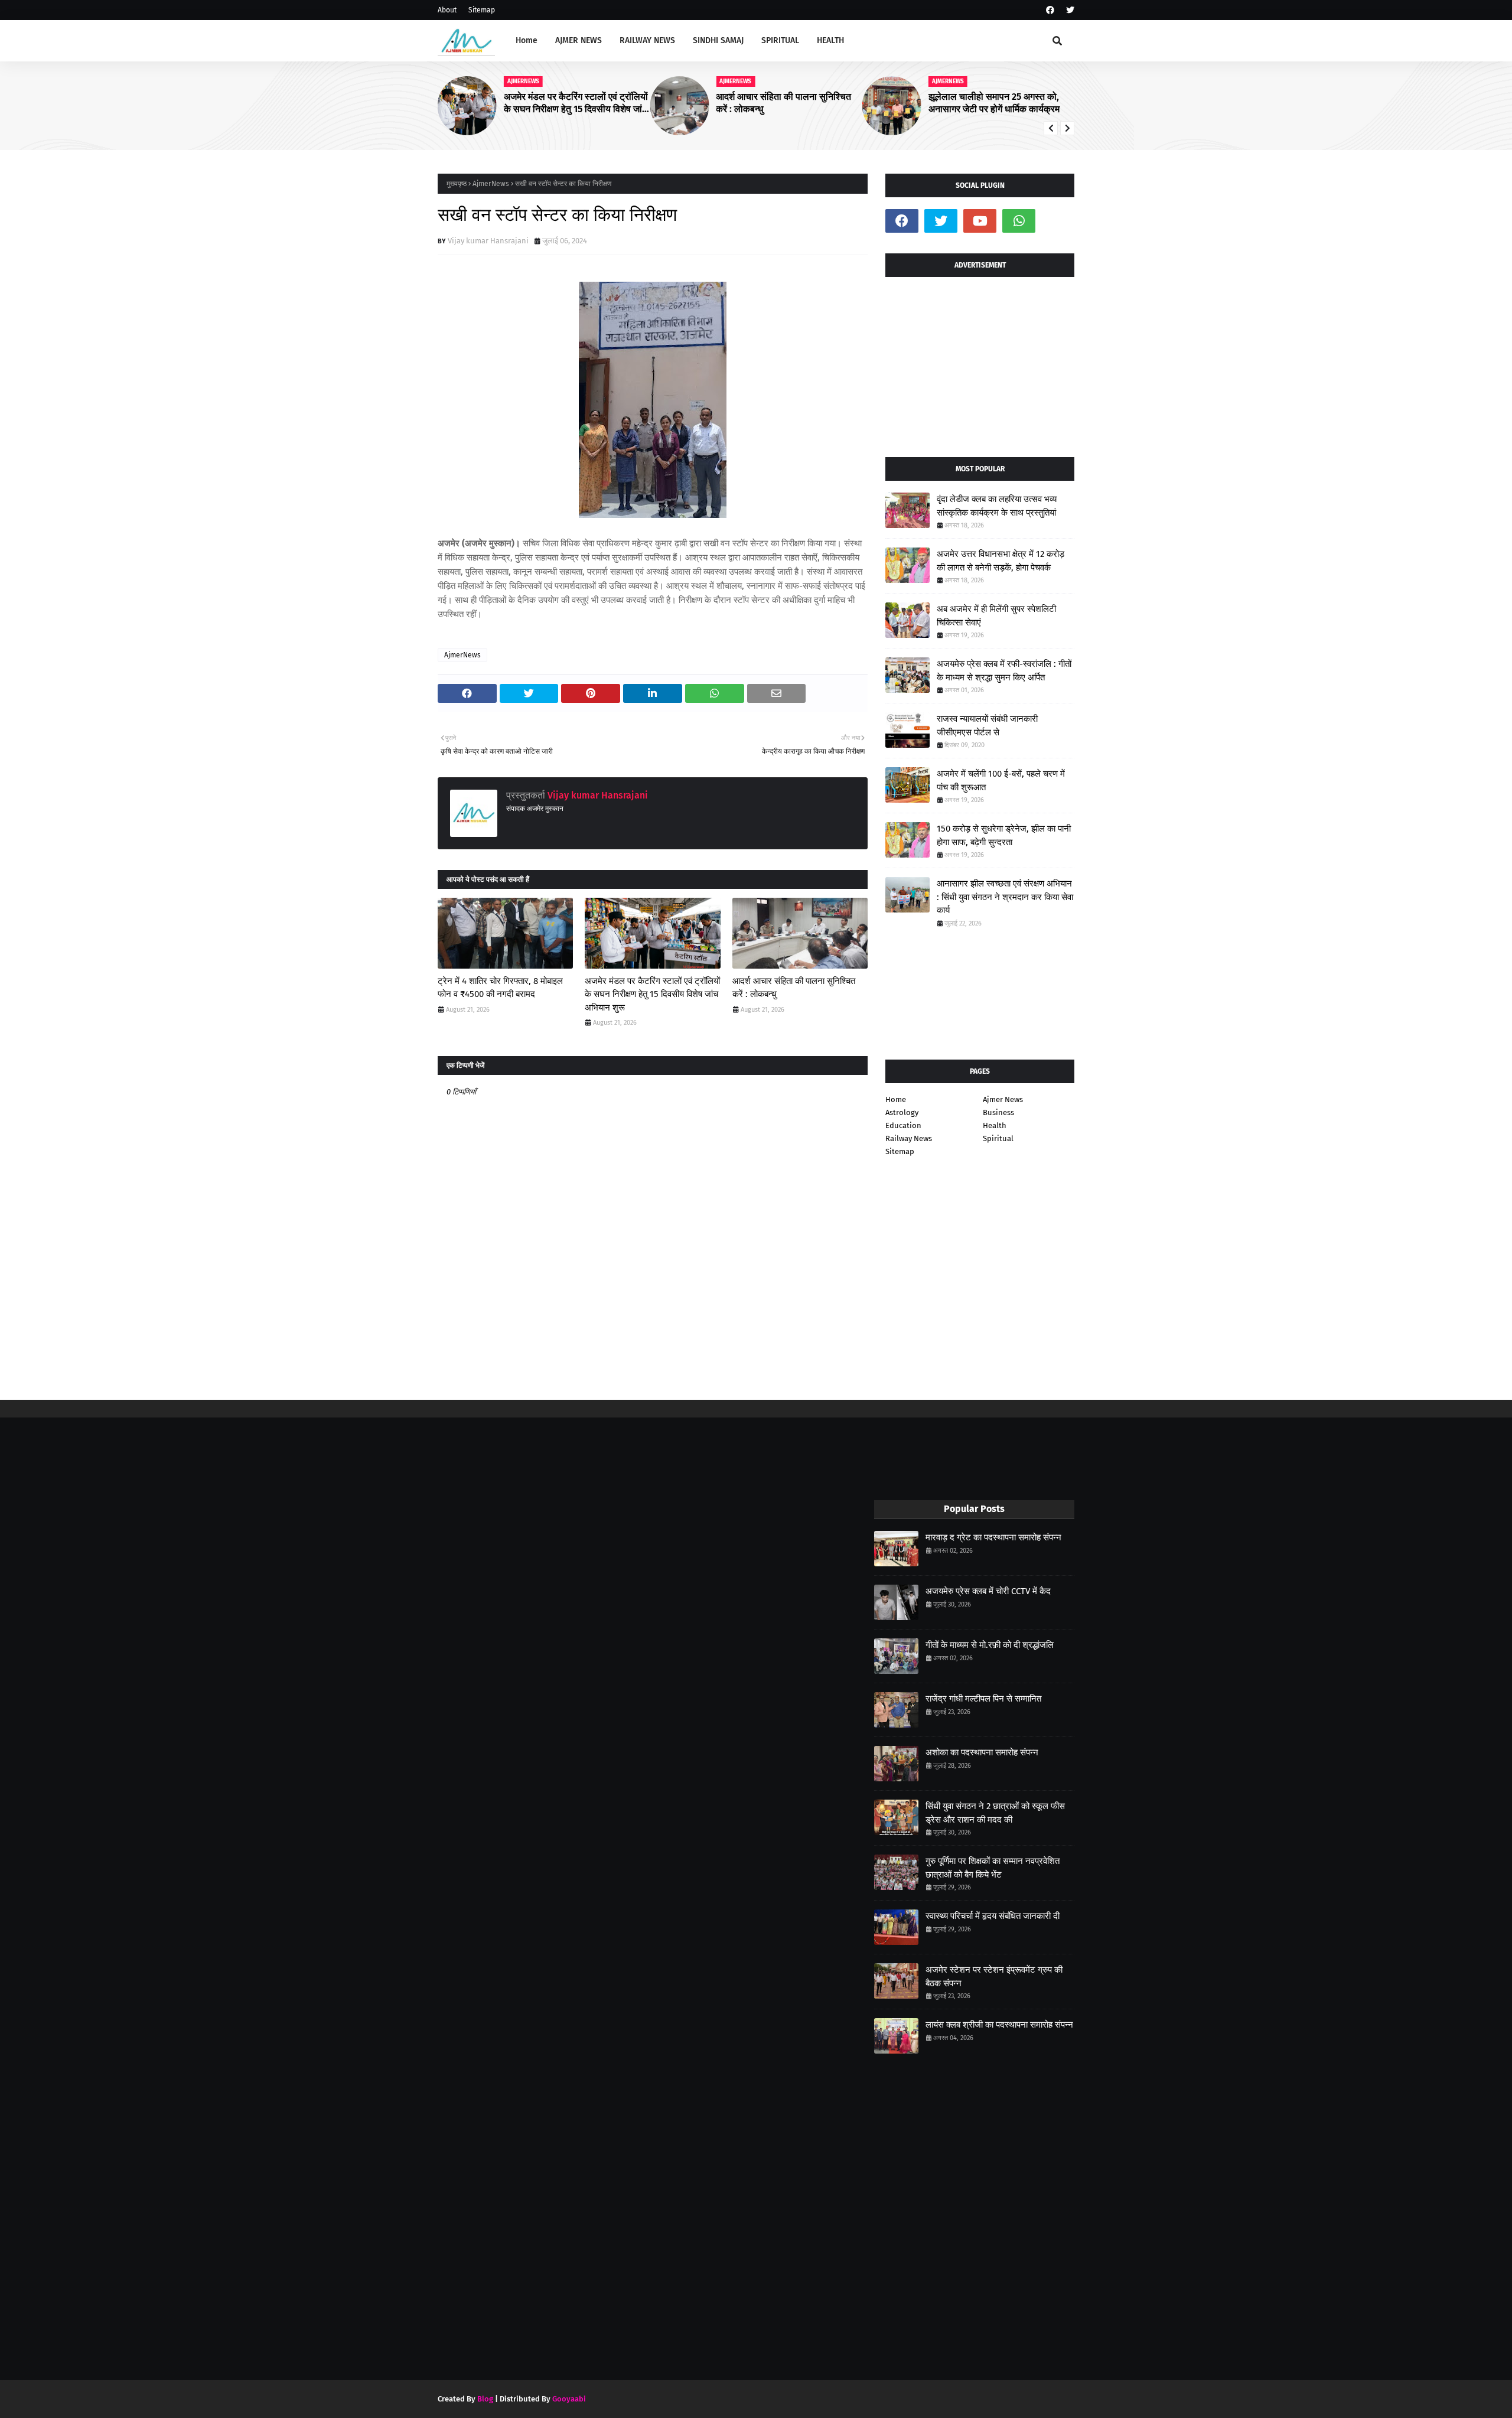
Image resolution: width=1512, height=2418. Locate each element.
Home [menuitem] (527, 40)
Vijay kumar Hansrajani (488, 241)
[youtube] (980, 221)
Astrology (902, 1112)
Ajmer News (1003, 1099)
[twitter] (1069, 10)
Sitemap (482, 10)
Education (903, 1125)
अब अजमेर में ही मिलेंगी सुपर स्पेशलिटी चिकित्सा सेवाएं (996, 616)
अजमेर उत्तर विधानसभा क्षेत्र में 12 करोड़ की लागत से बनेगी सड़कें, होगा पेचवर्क (1001, 561)
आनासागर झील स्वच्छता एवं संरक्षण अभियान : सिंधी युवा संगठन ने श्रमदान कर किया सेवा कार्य (1005, 897)
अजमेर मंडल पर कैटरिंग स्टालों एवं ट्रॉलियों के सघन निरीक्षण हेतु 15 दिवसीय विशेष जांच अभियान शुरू (576, 103)
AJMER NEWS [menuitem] (579, 40)
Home (896, 1099)
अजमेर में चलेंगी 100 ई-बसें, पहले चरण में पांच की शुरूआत (1001, 781)
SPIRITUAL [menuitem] (780, 40)
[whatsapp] (1019, 221)
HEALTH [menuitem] (830, 40)
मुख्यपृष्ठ (457, 184)
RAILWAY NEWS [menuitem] (647, 40)
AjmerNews (491, 184)
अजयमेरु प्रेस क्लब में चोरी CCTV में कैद (988, 1591)
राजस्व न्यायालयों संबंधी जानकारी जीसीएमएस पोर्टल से (987, 726)
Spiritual (998, 1138)
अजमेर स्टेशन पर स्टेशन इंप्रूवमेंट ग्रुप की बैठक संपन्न (994, 1977)
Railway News (909, 1138)
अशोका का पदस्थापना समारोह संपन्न (982, 1752)
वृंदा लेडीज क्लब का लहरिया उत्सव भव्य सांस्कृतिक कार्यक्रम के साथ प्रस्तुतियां (997, 506)
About (447, 10)
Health (995, 1125)
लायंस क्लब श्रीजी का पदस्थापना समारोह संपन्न (999, 2025)
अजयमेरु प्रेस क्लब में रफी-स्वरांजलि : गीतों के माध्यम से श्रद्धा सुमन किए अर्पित (1004, 671)
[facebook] (1050, 10)
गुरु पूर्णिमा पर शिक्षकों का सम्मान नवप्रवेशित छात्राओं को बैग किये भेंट (993, 1868)
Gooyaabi (569, 2399)
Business (998, 1112)
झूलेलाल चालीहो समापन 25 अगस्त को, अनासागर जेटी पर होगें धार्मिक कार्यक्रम (994, 103)
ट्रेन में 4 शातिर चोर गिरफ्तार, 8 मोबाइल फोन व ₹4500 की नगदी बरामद (500, 988)
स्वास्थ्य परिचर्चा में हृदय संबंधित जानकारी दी (993, 1916)
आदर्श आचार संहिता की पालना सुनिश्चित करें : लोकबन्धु (783, 103)
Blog (485, 2399)
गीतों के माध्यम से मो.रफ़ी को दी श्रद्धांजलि (990, 1645)
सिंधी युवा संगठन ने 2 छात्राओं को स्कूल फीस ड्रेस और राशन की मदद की (995, 1813)
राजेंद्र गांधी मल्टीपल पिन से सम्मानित (983, 1699)
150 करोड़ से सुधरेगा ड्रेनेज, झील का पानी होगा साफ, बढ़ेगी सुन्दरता (1004, 835)
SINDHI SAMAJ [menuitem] (718, 40)
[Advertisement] (980, 363)
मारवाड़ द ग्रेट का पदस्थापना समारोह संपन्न (993, 1537)
